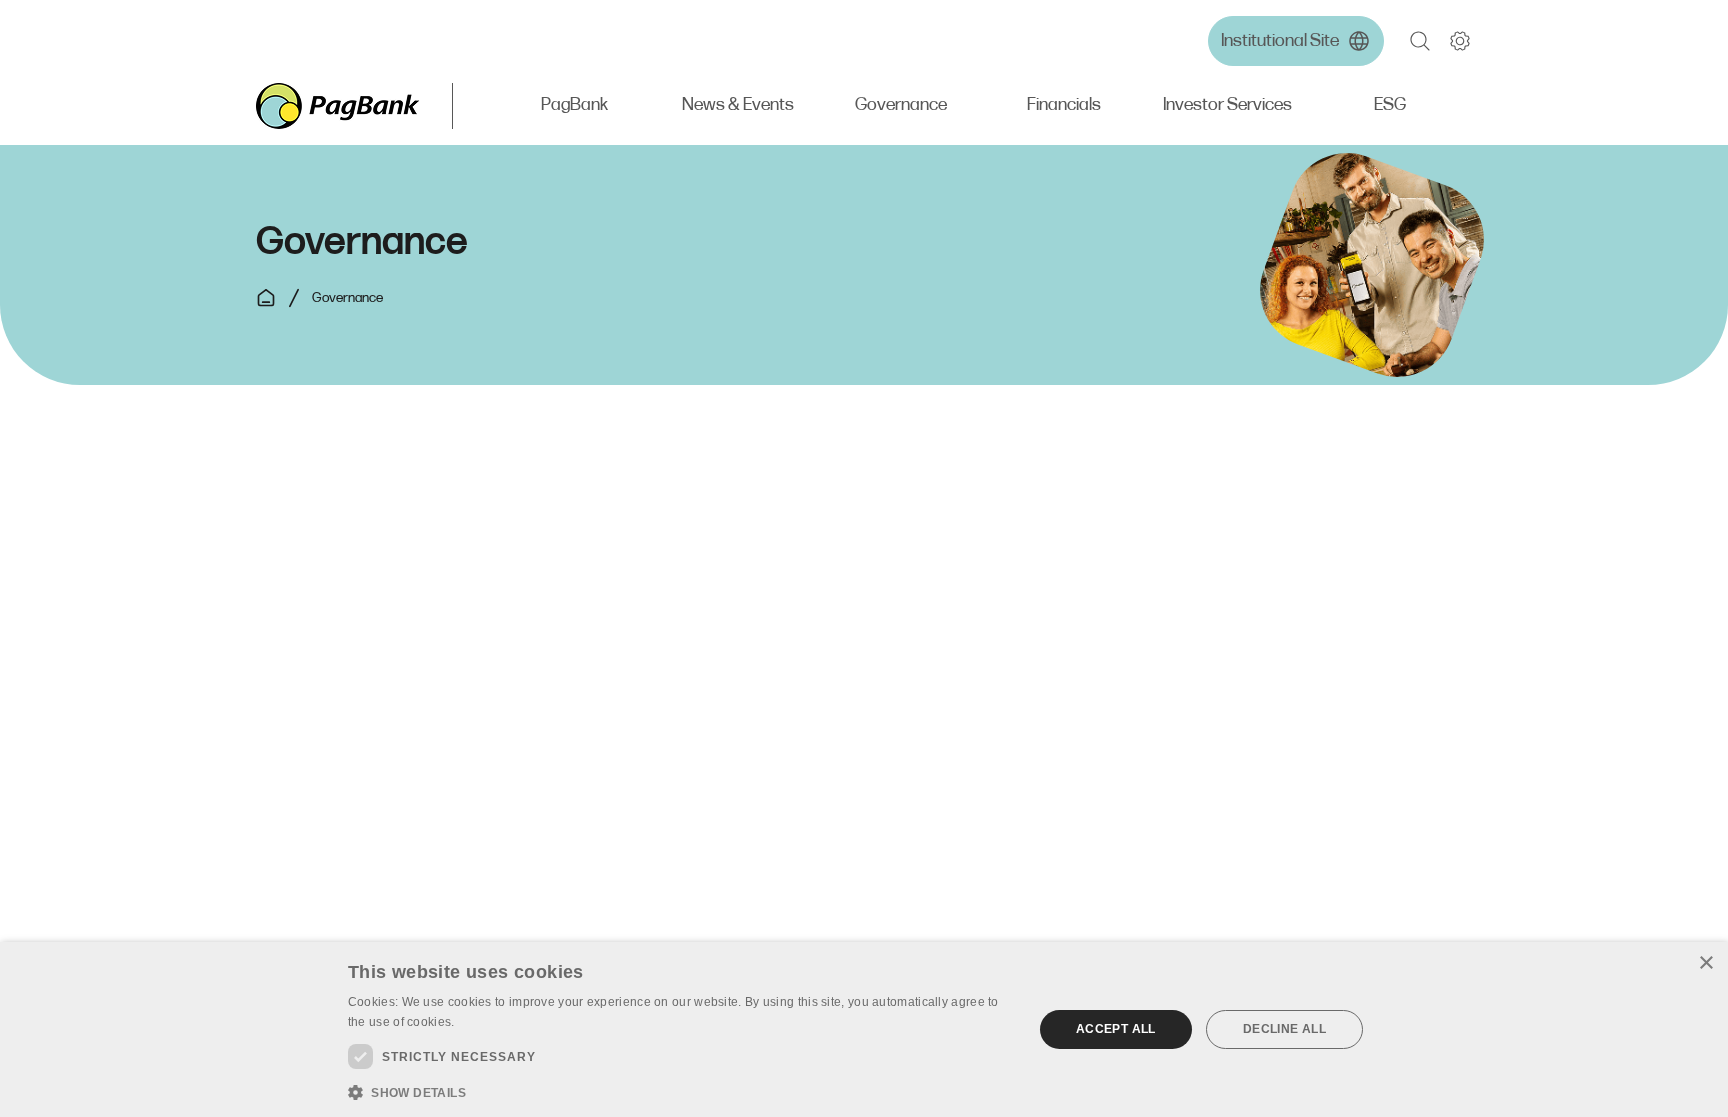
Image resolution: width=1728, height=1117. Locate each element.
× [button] (1705, 963)
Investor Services (1227, 105)
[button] (1420, 41)
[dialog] (864, 1029)
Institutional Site (1280, 41)
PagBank (574, 105)
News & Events (738, 105)
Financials (1064, 105)
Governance (901, 105)
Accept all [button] (1116, 1029)
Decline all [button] (1284, 1029)
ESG (1390, 105)
